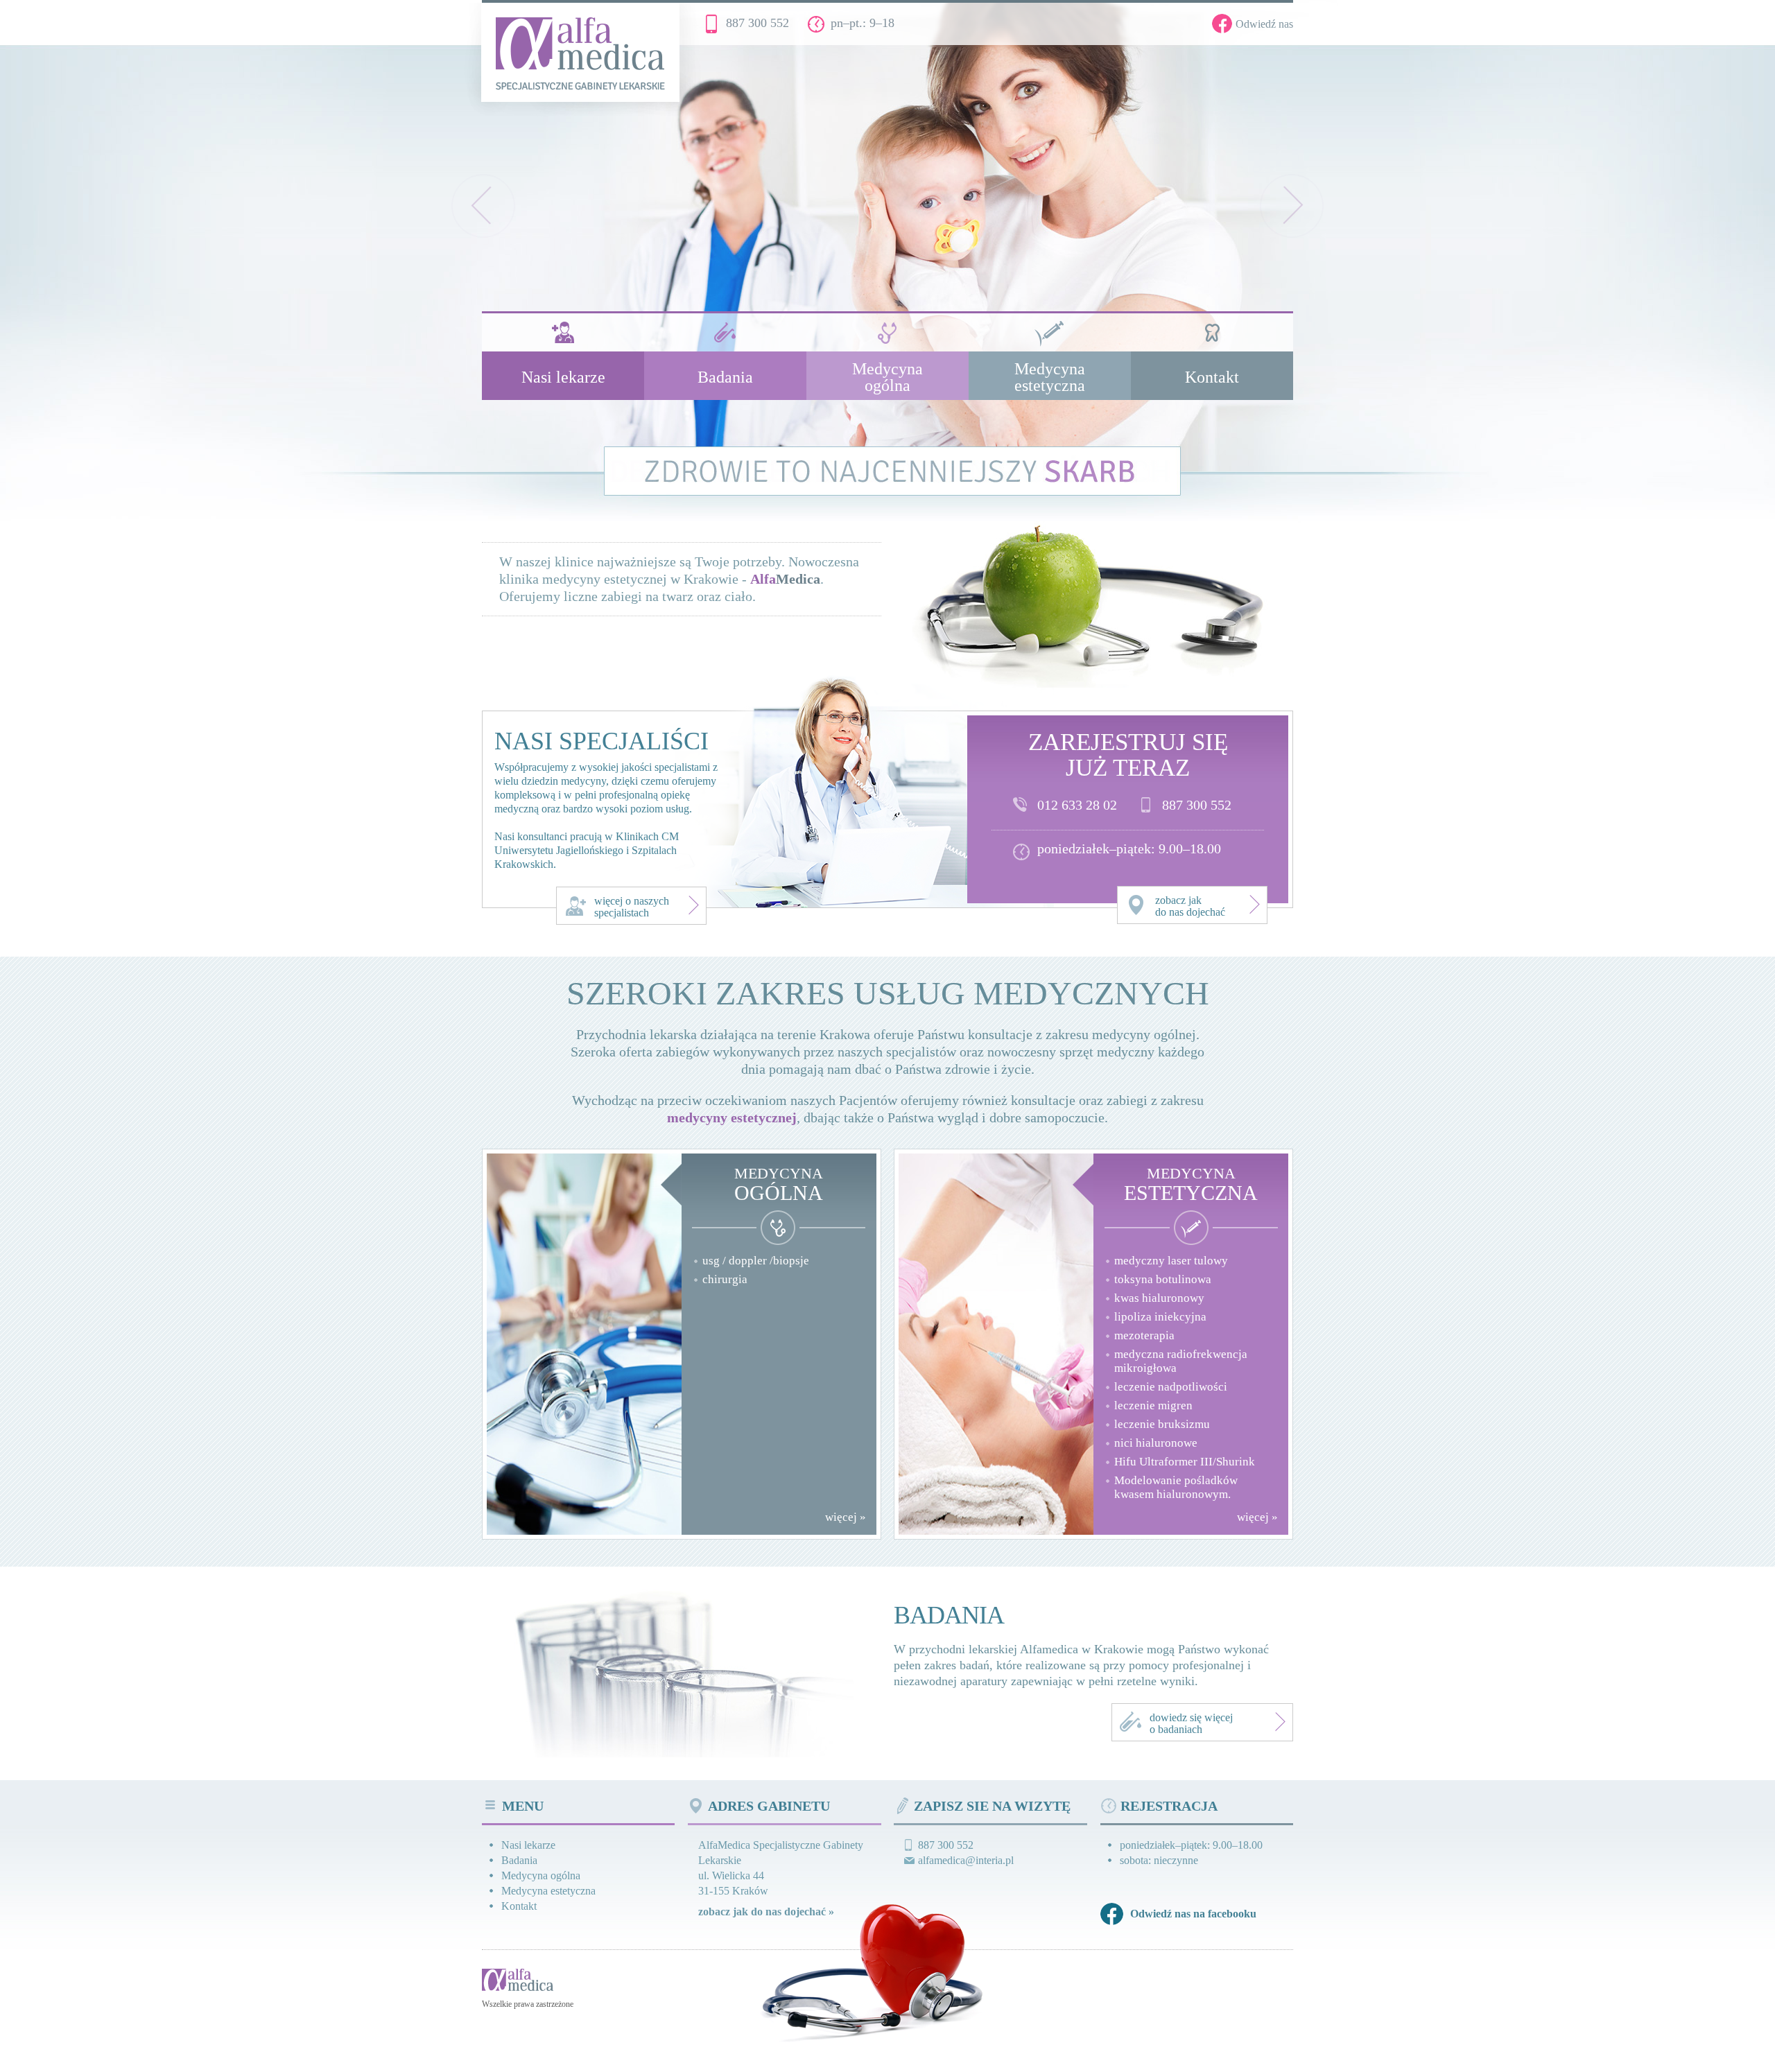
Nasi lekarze (528, 1845)
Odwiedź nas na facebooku (1193, 1914)
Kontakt (519, 1906)
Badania (519, 1860)
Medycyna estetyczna (548, 1891)
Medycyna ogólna (541, 1875)
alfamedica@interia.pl (966, 1860)
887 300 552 (757, 23)
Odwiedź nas (1264, 24)
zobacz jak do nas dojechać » (766, 1912)
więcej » (846, 1517)
